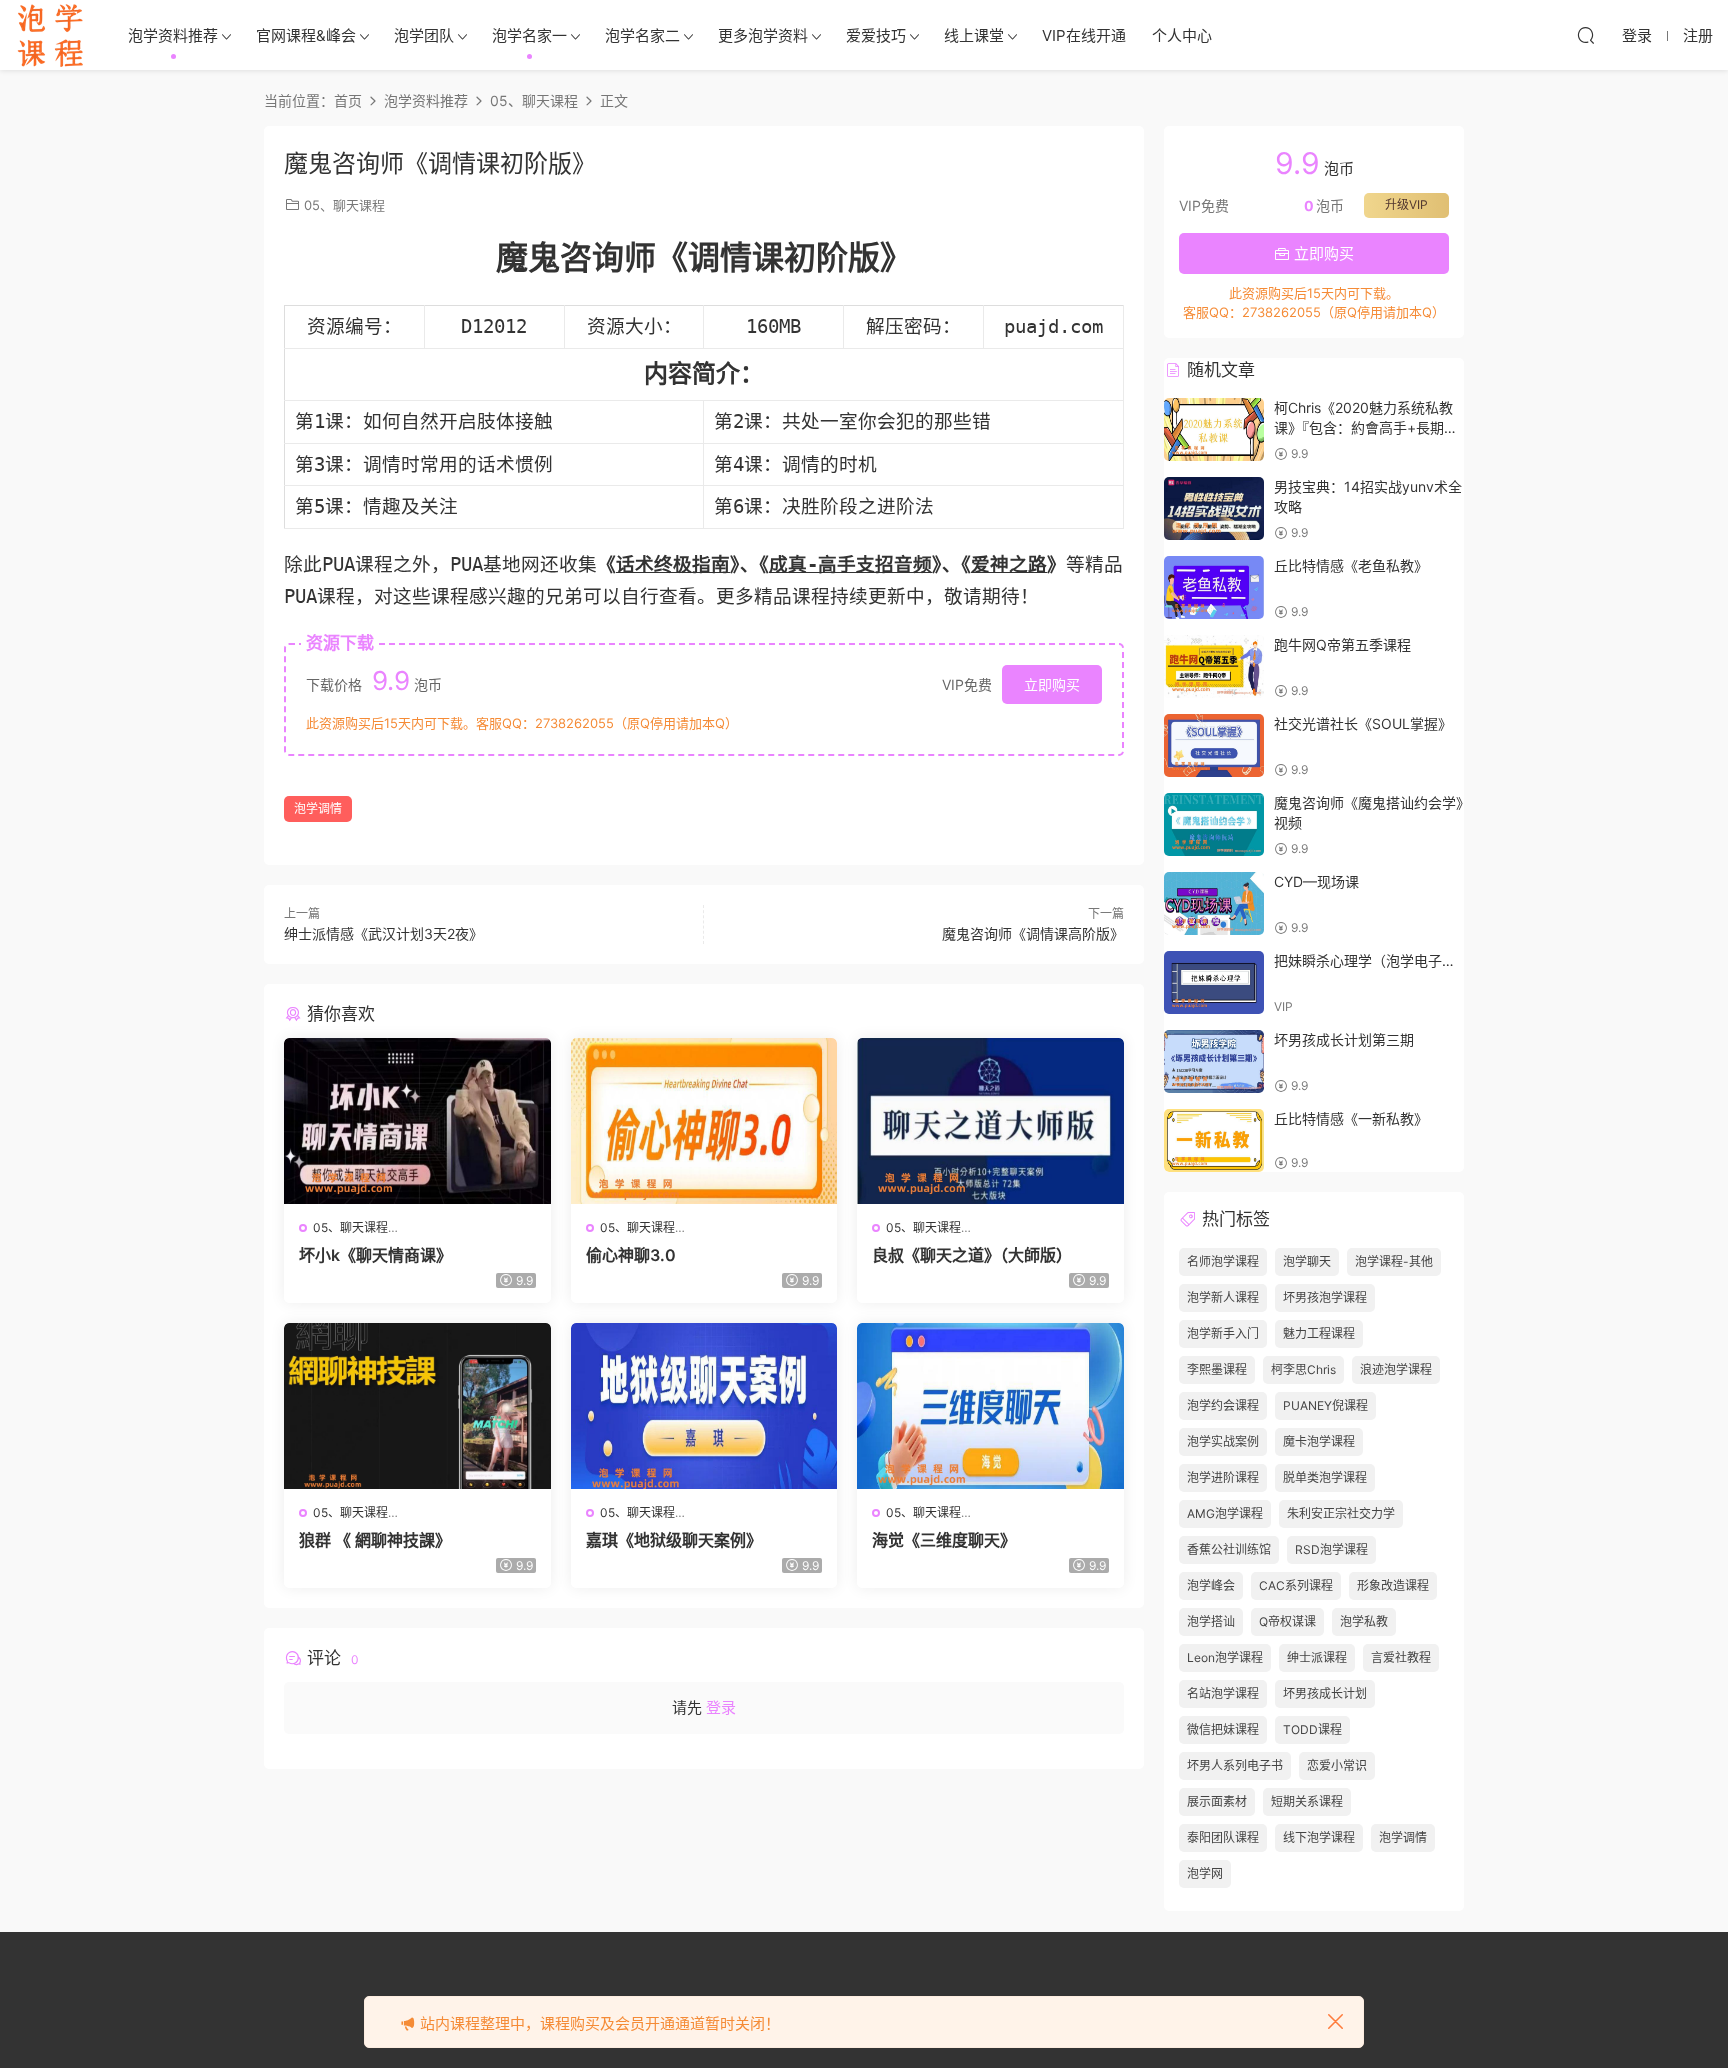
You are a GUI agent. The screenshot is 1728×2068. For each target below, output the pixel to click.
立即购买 (1052, 684)
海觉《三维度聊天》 (944, 1540)
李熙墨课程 (1217, 1369)
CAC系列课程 (1296, 1585)
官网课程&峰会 (306, 35)
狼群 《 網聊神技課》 (375, 1540)
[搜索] (1586, 35)
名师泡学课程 (1223, 1261)
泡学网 (1205, 1873)
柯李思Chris (1303, 1369)
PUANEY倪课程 (1325, 1405)
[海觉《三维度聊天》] (990, 1406)
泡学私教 (1364, 1621)
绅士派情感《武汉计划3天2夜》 (383, 933)
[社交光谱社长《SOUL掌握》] (1214, 745)
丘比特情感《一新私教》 (1351, 1118)
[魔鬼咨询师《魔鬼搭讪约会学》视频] (1214, 824)
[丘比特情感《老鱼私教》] (1214, 587)
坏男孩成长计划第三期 (1344, 1039)
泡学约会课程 (1223, 1405)
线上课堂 (974, 35)
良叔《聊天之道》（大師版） (972, 1255)
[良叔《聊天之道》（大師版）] (990, 1121)
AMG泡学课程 (1225, 1513)
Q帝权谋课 (1287, 1621)
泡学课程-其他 (1394, 1261)
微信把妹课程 (1223, 1729)
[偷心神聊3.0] (704, 1121)
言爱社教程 (1401, 1657)
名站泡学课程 (1223, 1693)
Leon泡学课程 (1225, 1657)
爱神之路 (1009, 564)
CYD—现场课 (1316, 881)
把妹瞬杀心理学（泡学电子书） (1372, 960)
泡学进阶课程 (1223, 1477)
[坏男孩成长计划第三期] (1214, 1061)
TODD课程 (1312, 1729)
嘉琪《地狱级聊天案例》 (674, 1540)
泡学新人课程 (1223, 1297)
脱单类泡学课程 (1325, 1477)
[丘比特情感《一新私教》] (1214, 1140)
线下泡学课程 (1319, 1837)
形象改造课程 (1393, 1585)
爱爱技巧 (876, 35)
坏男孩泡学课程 (1325, 1297)
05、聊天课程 (344, 205)
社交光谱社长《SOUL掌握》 (1363, 723)
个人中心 (1182, 35)
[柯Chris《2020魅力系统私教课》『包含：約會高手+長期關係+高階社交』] (1214, 429)
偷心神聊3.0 (631, 1255)
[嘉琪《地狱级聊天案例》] (704, 1406)
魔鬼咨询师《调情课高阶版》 (1033, 933)
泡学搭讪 (1211, 1621)
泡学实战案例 (1223, 1441)
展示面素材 (1217, 1801)
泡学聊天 (1307, 1261)
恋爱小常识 (1337, 1765)
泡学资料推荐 (173, 35)
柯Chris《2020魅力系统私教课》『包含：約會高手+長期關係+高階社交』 (1366, 427)
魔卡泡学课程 (1319, 1441)
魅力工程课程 (1319, 1333)
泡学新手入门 (1223, 1333)
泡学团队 (424, 35)
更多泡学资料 (763, 35)
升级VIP (1406, 204)
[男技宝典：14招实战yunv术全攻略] (1214, 508)
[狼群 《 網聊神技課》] (417, 1406)
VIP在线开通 (1084, 35)
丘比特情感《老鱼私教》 (1351, 565)
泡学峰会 (1211, 1585)
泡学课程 (50, 35)
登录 (721, 1707)
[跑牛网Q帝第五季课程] (1214, 666)
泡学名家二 (642, 35)
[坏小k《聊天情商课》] (417, 1121)
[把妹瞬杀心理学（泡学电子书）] (1214, 982)
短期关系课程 (1307, 1801)
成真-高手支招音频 (850, 564)
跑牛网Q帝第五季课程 (1342, 644)
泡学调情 (318, 808)
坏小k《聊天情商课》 (375, 1255)
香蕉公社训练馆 (1229, 1549)
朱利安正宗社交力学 (1341, 1513)
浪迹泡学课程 (1396, 1369)
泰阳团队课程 (1223, 1837)
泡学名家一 (529, 35)
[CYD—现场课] (1214, 903)
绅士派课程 (1317, 1657)
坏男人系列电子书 (1235, 1765)
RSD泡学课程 (1331, 1549)
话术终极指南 (673, 564)
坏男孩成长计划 (1325, 1693)
